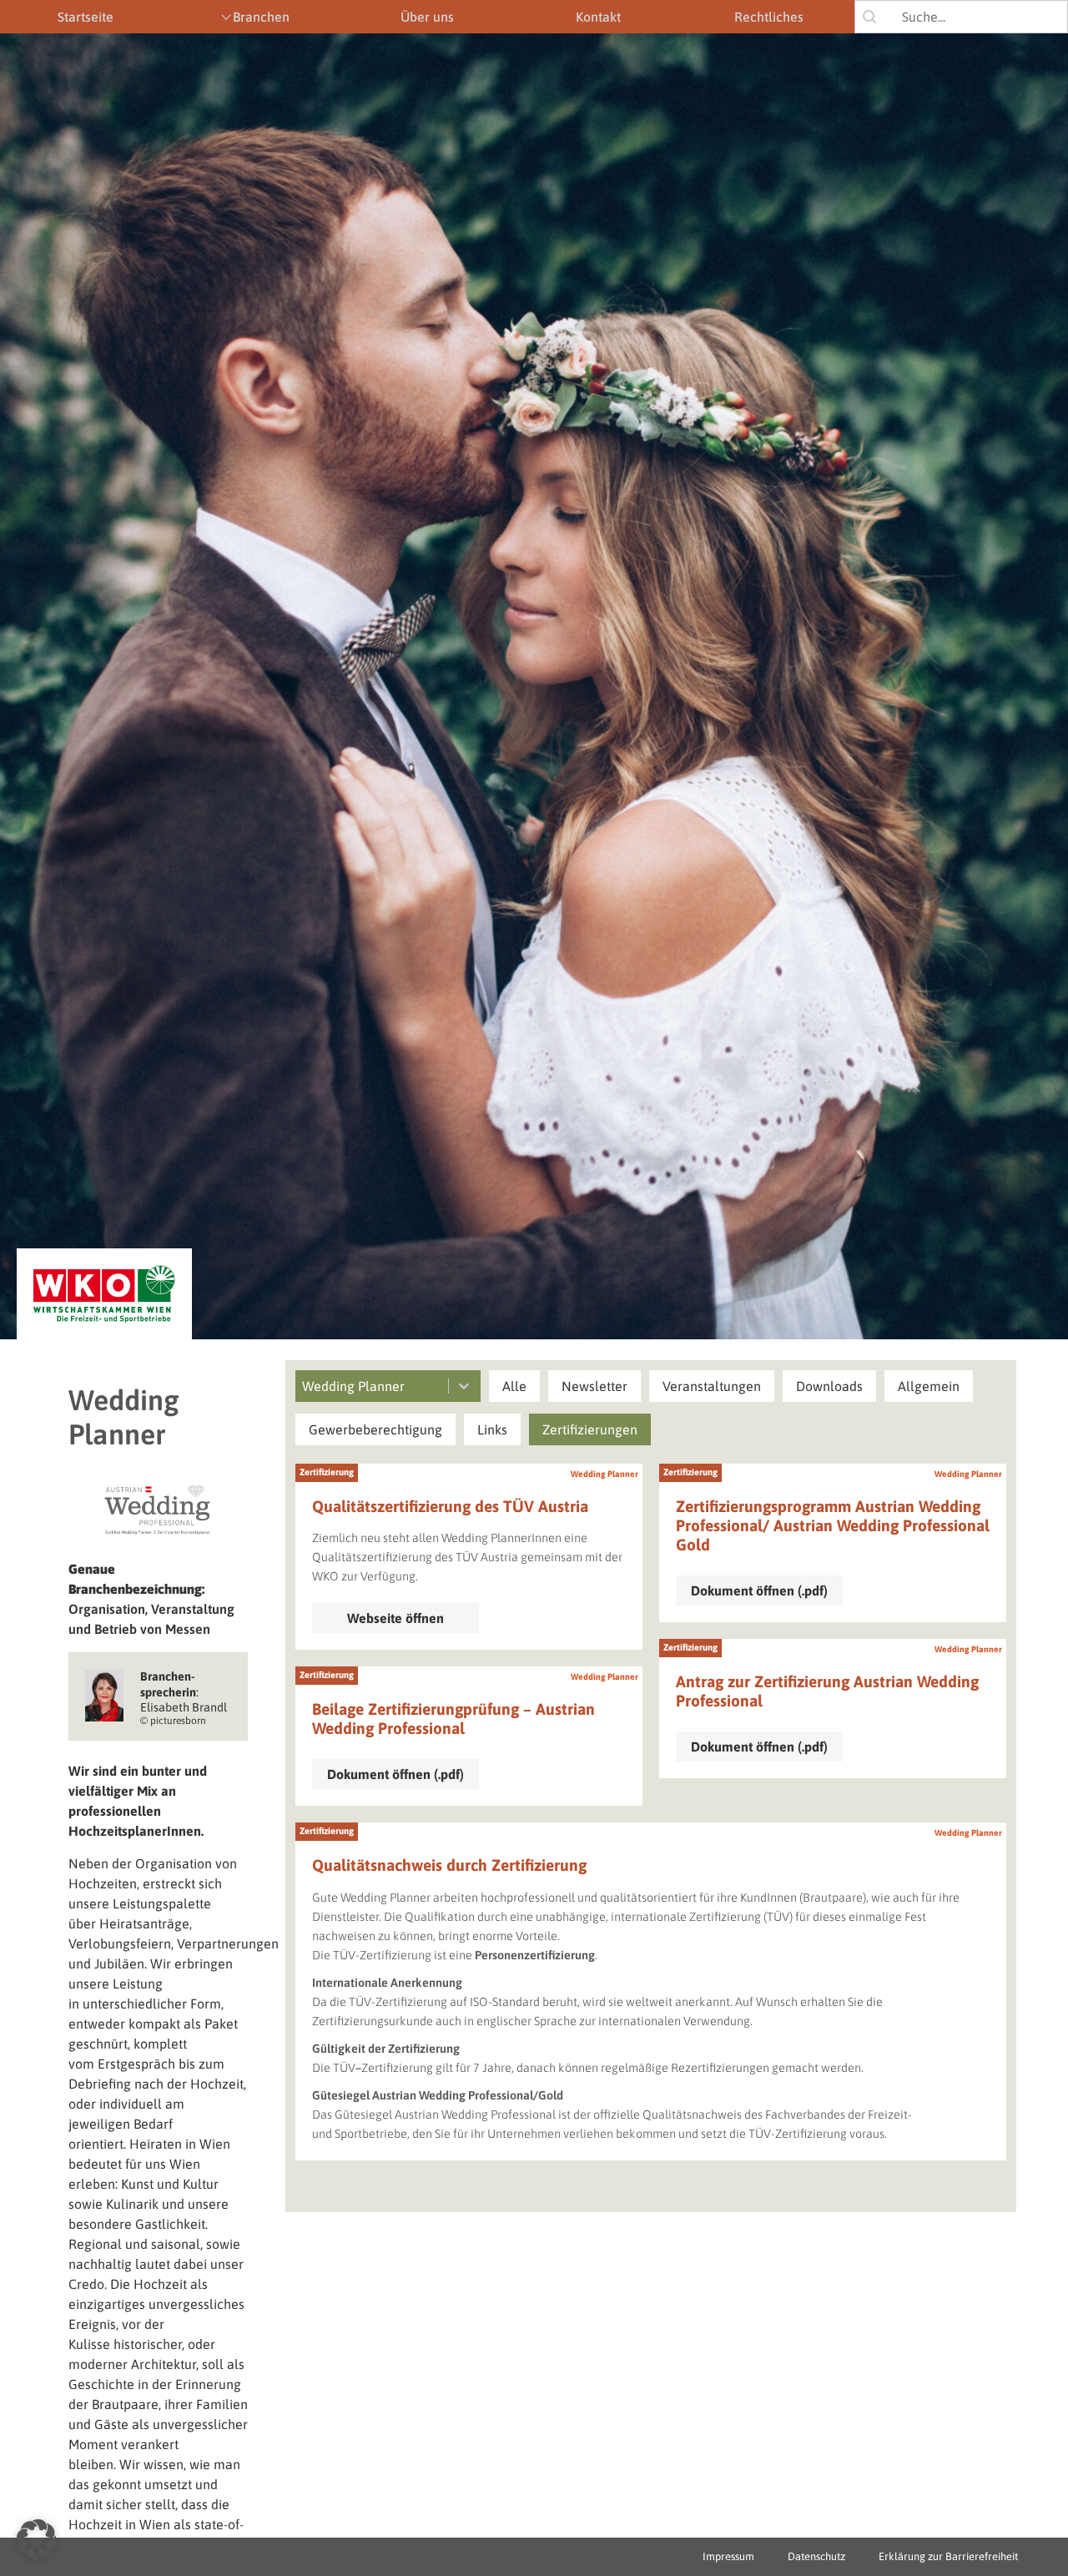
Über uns (427, 17)
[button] (514, 1386)
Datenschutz (816, 2556)
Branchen (261, 17)
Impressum (728, 2556)
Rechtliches (769, 17)
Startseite (86, 17)
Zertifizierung (327, 1472)
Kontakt (598, 17)
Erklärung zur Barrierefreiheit (948, 2556)
